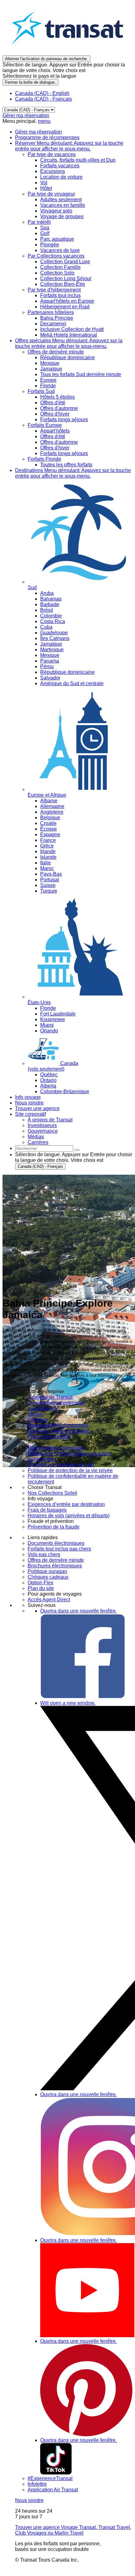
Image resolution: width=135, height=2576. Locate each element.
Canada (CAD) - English (42, 93)
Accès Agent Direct (49, 1600)
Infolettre (37, 2484)
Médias (36, 1414)
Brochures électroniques (55, 1566)
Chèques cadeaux (48, 1577)
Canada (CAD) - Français (43, 99)
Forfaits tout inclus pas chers (59, 1549)
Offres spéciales (69, 343)
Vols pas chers (44, 1554)
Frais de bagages (47, 1510)
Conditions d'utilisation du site (61, 1465)
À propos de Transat (50, 1397)
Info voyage (28, 1097)
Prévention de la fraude (54, 1527)
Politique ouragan (47, 1571)
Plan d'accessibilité (49, 1437)
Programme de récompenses (47, 137)
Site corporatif (30, 1114)
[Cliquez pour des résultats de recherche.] (77, 1150)
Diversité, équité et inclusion (59, 1431)
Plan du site (41, 1588)
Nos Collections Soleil (52, 1493)
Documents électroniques (56, 1543)
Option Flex (40, 1583)
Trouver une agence (37, 1108)
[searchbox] (44, 1149)
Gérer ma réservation (26, 115)
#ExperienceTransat (50, 2478)
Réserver (69, 146)
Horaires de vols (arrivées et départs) (69, 1516)
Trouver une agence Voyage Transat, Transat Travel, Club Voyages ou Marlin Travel (73, 2530)
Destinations (73, 473)
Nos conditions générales (56, 1448)
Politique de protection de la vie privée (70, 1470)
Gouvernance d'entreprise (56, 1403)
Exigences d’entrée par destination (66, 1504)
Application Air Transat (53, 2490)
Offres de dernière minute (56, 1560)
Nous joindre (29, 1103)
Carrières (38, 1420)
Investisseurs (42, 1408)
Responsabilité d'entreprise (58, 1425)
